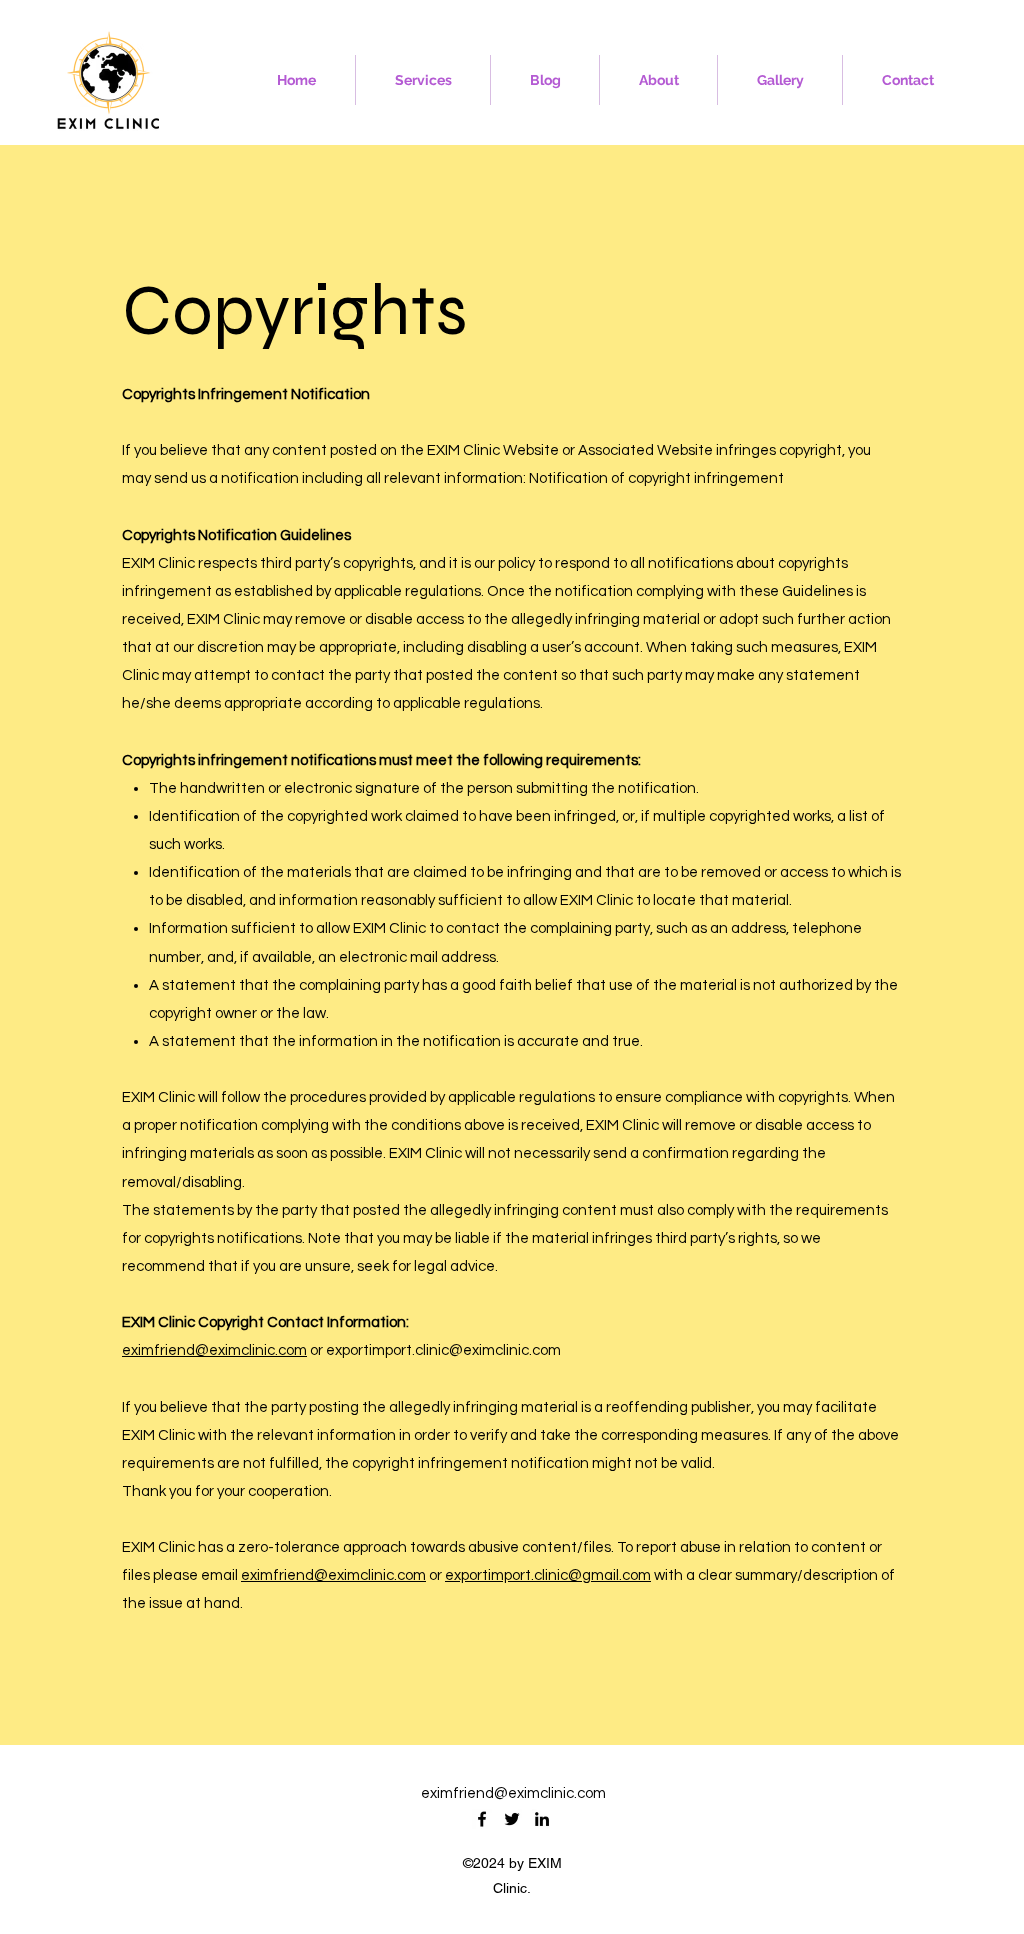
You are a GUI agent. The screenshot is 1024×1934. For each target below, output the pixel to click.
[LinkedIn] (542, 1819)
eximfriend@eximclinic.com (214, 1350)
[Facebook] (482, 1819)
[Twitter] (512, 1819)
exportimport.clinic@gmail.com (548, 1575)
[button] (423, 80)
